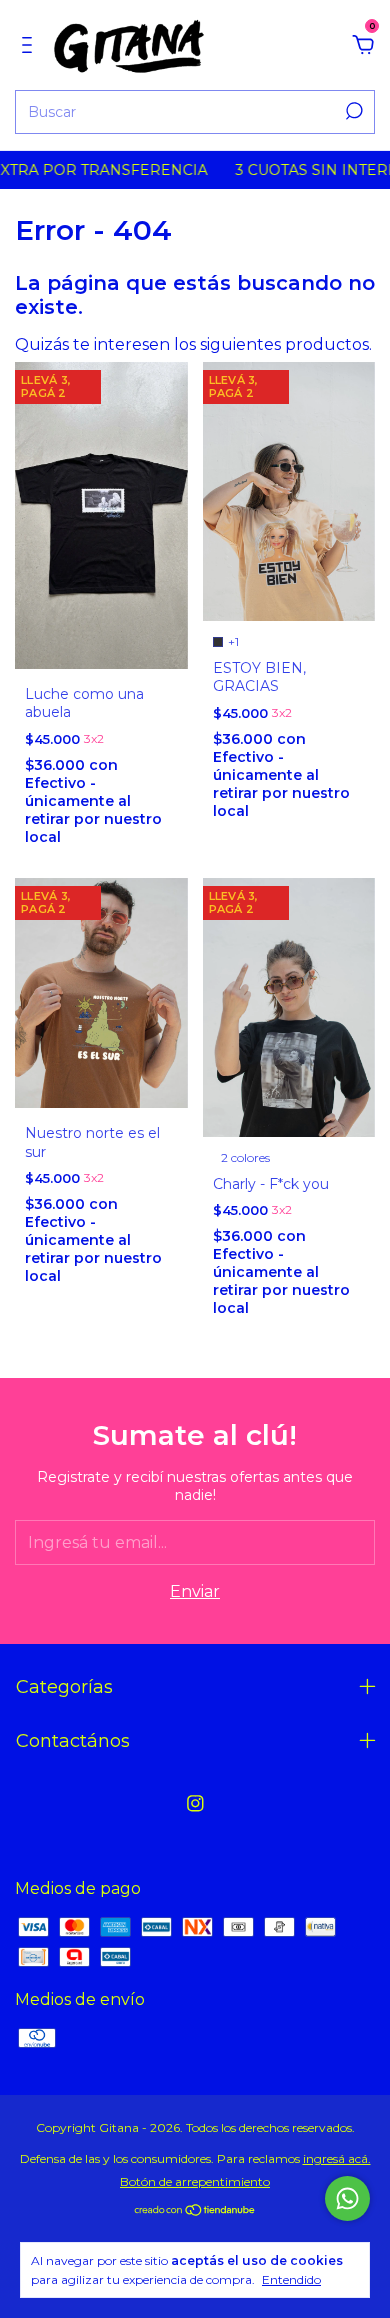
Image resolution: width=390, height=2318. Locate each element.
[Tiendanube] (195, 2211)
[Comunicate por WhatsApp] (347, 2198)
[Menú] (30, 45)
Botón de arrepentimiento (195, 2181)
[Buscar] (352, 111)
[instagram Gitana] (195, 1803)
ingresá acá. (337, 2158)
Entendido (291, 2279)
